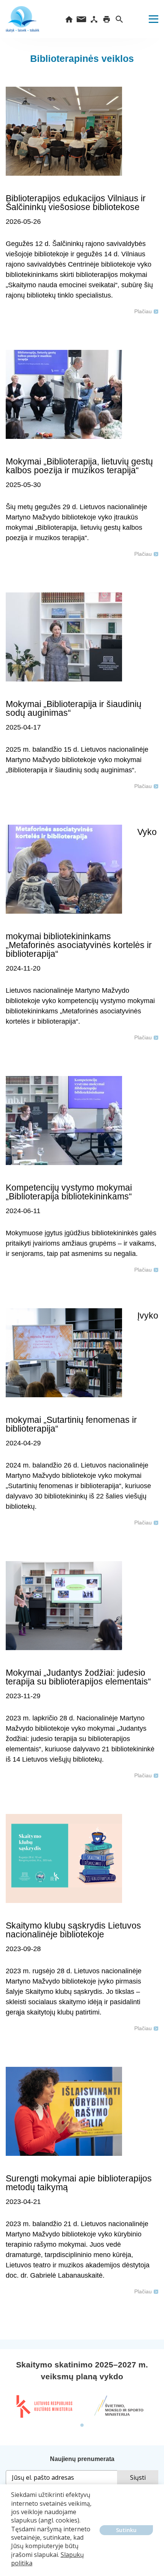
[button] (12, 2569)
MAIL (81, 19)
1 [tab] (82, 2426)
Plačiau (143, 311)
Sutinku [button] (126, 2530)
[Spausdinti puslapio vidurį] (107, 19)
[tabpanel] (44, 2406)
